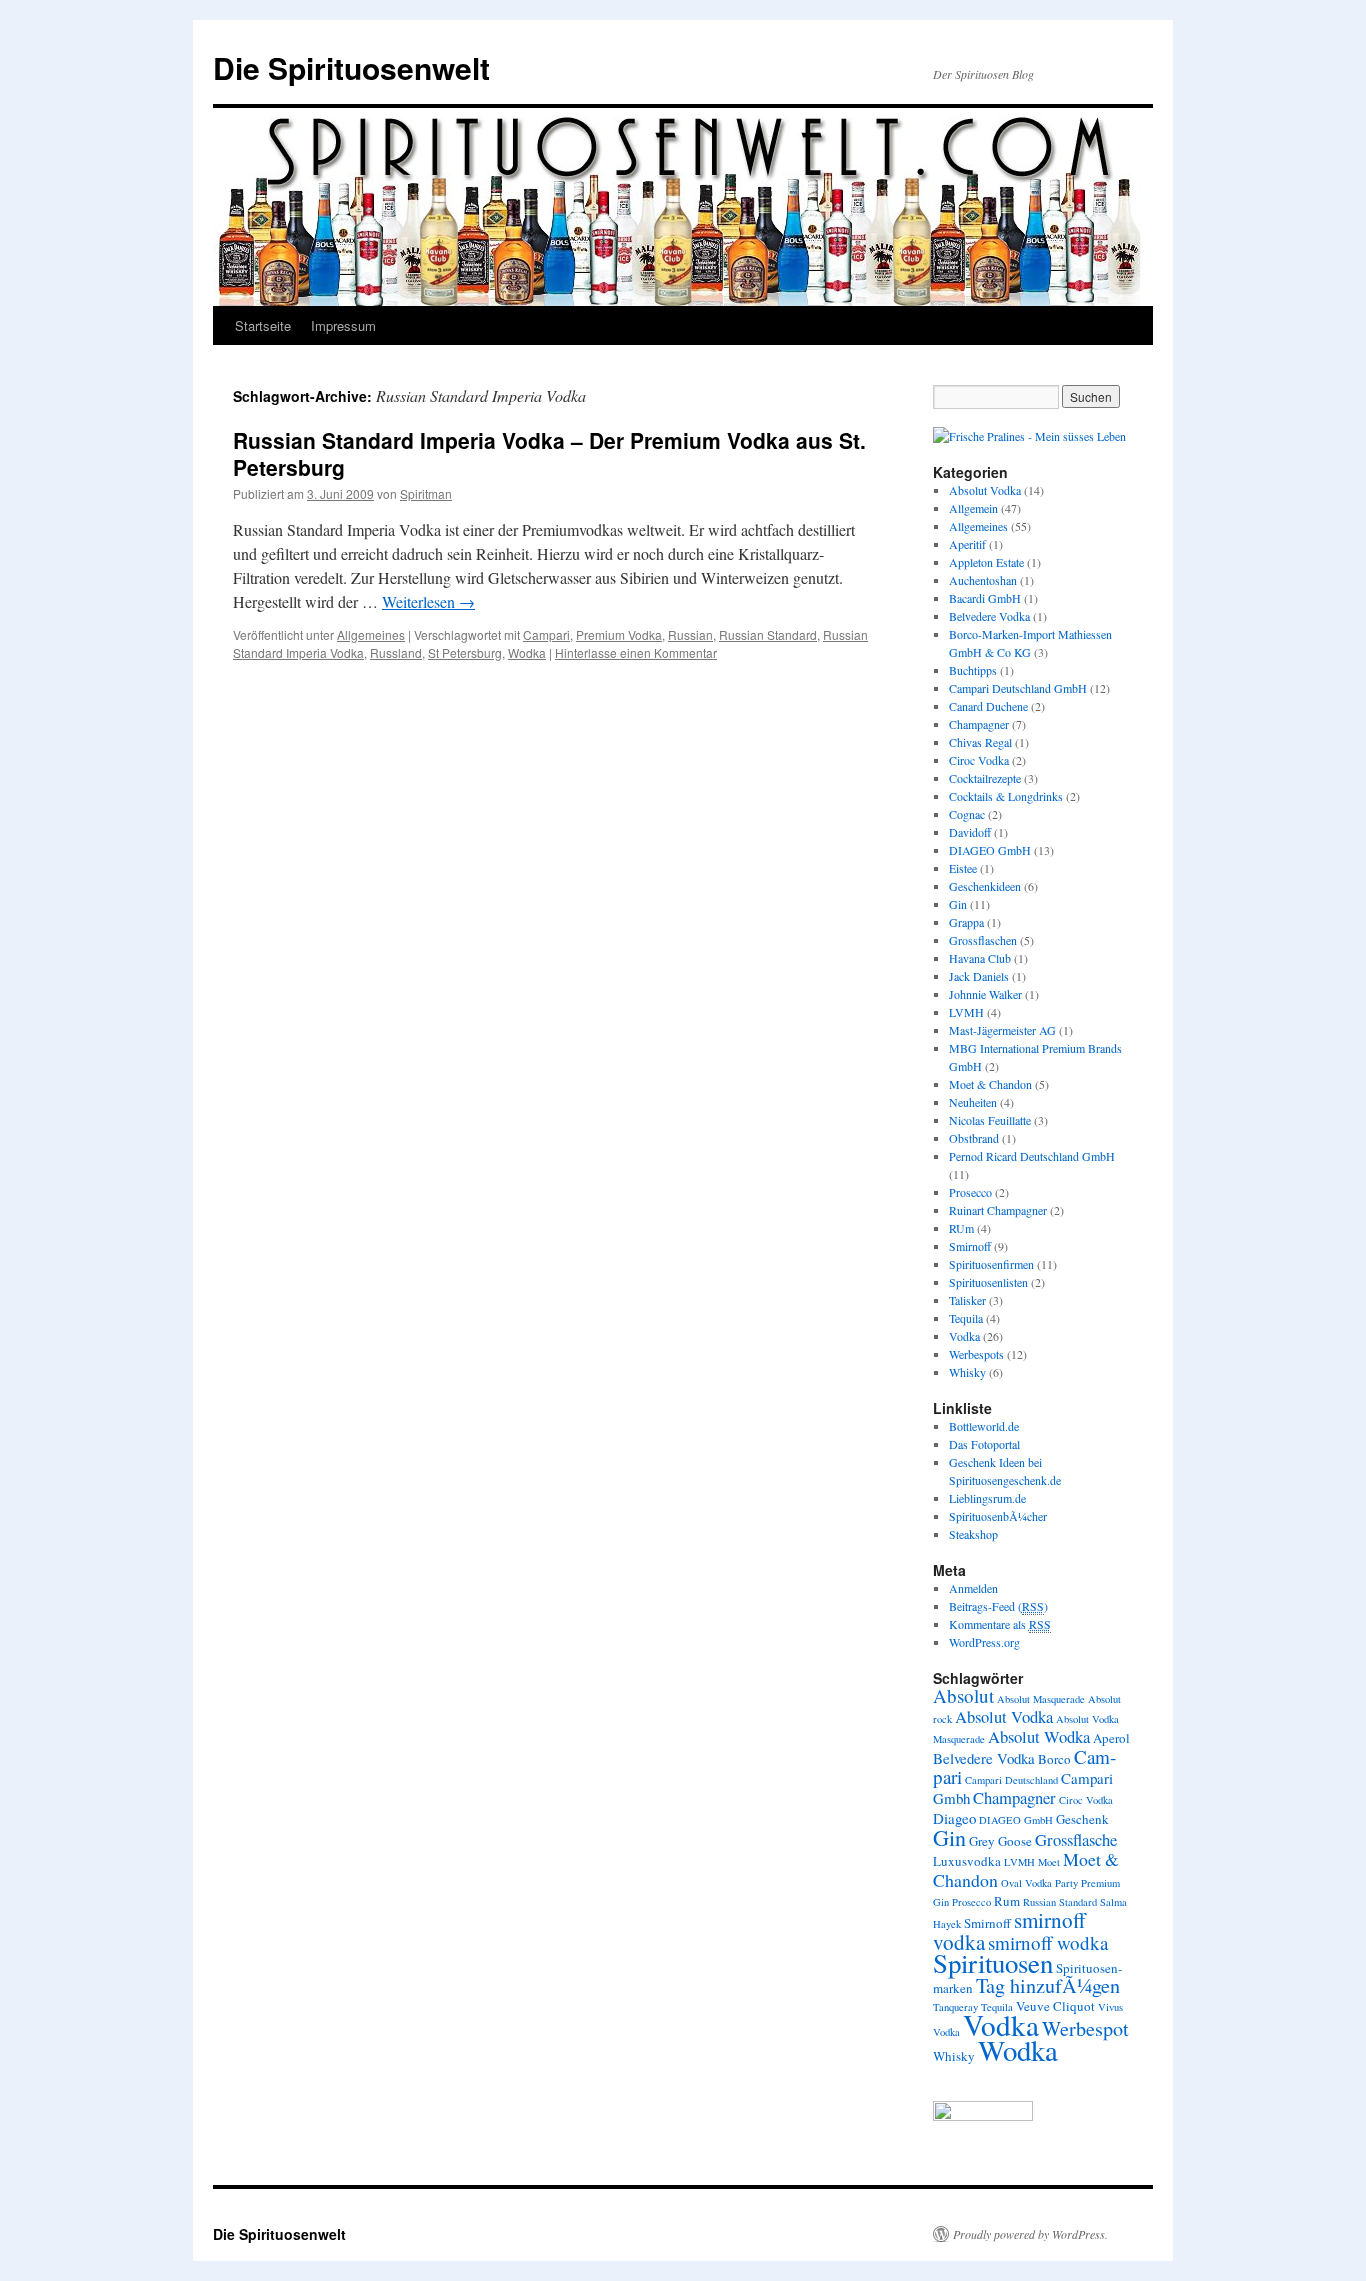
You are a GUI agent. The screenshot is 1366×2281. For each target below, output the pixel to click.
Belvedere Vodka (989, 616)
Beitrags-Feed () (998, 1606)
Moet (1049, 1862)
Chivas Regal (980, 742)
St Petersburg (465, 652)
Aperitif (967, 544)
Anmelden (973, 1588)
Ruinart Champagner (998, 1210)
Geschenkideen (985, 886)
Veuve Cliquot (1055, 2006)
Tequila (966, 1318)
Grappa (966, 922)
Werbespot (1085, 2028)
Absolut (963, 1695)
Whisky (967, 1372)
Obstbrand (974, 1138)
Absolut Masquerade (1041, 1699)
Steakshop (973, 1534)
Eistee (963, 868)
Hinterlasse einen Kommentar (636, 652)
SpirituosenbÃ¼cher (998, 1516)
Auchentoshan (983, 580)
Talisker (967, 1300)
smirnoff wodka (1048, 1942)
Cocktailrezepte (985, 778)
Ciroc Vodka (979, 760)
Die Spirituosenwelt (351, 67)
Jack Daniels (979, 976)
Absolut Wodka (1039, 1736)
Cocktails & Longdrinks (1006, 796)
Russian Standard (768, 634)
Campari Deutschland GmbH (1018, 688)
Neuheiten (973, 1102)
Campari (546, 634)
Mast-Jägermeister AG (1002, 1030)
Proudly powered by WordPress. (1030, 2234)
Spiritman (426, 493)
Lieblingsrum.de (987, 1498)
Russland (396, 652)
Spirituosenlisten (988, 1282)
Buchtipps (973, 670)
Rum (1007, 1901)
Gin (958, 904)
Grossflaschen (983, 940)
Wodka (527, 652)
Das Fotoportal (984, 1444)
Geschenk (1082, 1819)
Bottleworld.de (984, 1426)
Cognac (967, 814)
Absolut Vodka (985, 490)
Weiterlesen (428, 601)
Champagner (979, 724)
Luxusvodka (967, 1861)
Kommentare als (1000, 1624)
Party (1066, 1883)
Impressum (343, 325)
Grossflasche (1076, 1839)
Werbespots (976, 1354)
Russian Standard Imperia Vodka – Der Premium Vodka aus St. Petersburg (549, 453)
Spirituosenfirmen (991, 1264)
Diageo (954, 1818)
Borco (1054, 1759)
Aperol (1111, 1738)
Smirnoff (970, 1246)
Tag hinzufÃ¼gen (1048, 1985)
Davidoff (970, 832)
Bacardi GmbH (985, 598)
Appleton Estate (986, 562)
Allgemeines (371, 634)
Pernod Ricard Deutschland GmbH (1032, 1156)
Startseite (263, 325)
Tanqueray (955, 2007)
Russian (690, 634)
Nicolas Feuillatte (990, 1120)
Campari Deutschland (1011, 1780)
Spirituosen (993, 1963)
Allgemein (973, 508)
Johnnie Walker (985, 994)
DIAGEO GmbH (990, 850)
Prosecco (970, 1192)
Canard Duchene (988, 706)
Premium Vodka (619, 634)
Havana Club (980, 958)
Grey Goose (1000, 1841)
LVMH (966, 1012)
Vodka (964, 1336)
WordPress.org (984, 1642)
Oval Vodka (1026, 1883)
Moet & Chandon (990, 1084)
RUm (961, 1228)
